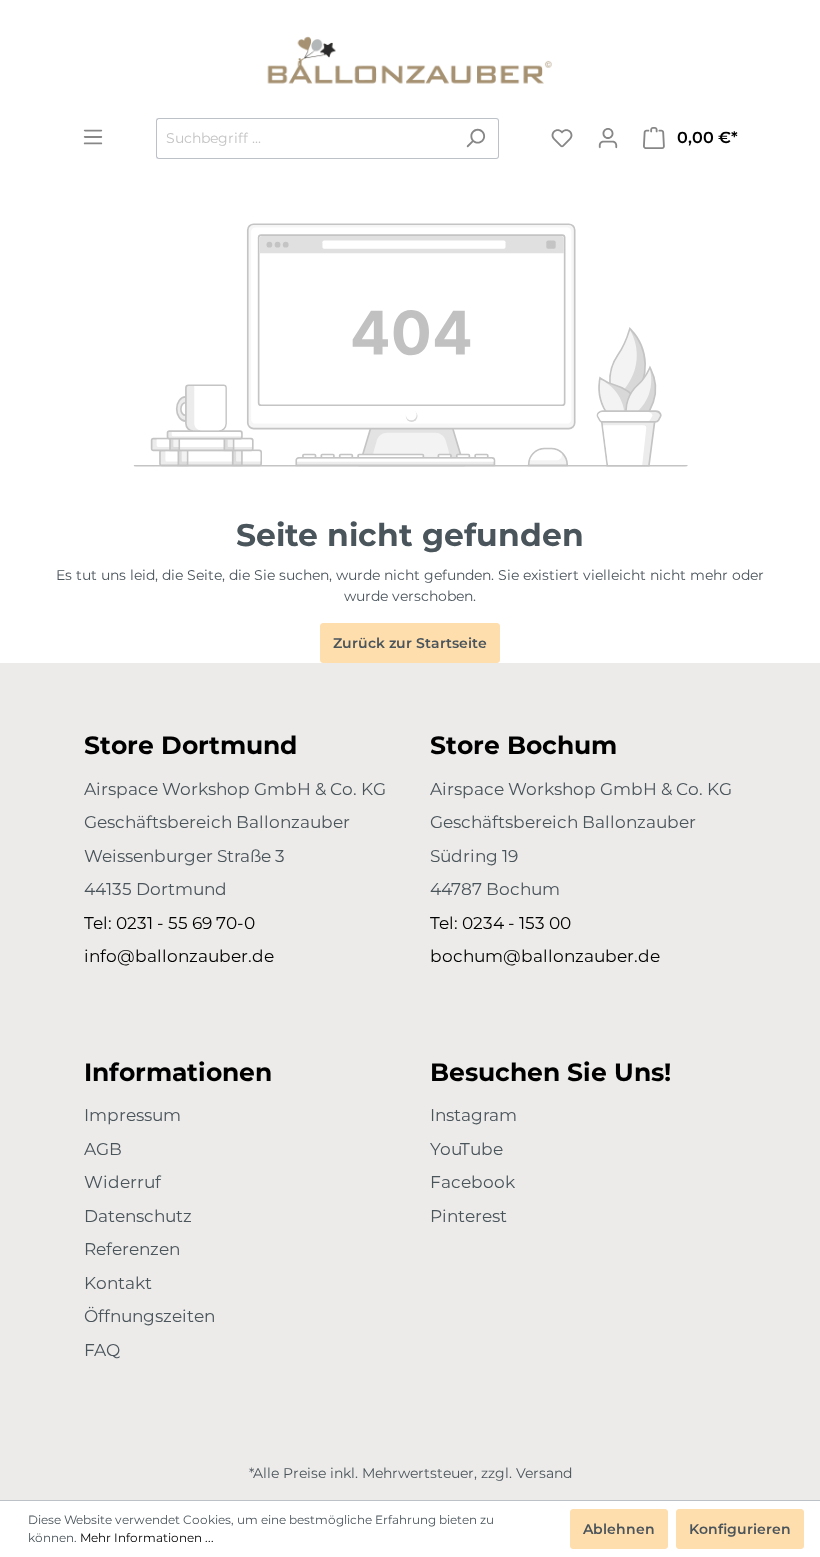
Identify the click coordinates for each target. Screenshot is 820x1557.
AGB (103, 1149)
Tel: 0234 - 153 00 (500, 923)
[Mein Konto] (608, 138)
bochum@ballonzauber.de (545, 956)
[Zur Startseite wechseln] (410, 59)
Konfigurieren (740, 1529)
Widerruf (122, 1182)
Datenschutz (138, 1216)
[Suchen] (475, 138)
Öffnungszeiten (149, 1316)
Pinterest (468, 1216)
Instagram (473, 1115)
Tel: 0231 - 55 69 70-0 (169, 923)
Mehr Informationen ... (147, 1537)
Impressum (132, 1115)
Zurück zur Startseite (410, 643)
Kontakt (118, 1283)
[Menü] (93, 137)
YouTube (466, 1149)
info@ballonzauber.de (179, 956)
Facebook (472, 1182)
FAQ (102, 1350)
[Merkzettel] (562, 138)
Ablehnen (619, 1529)
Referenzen (132, 1249)
